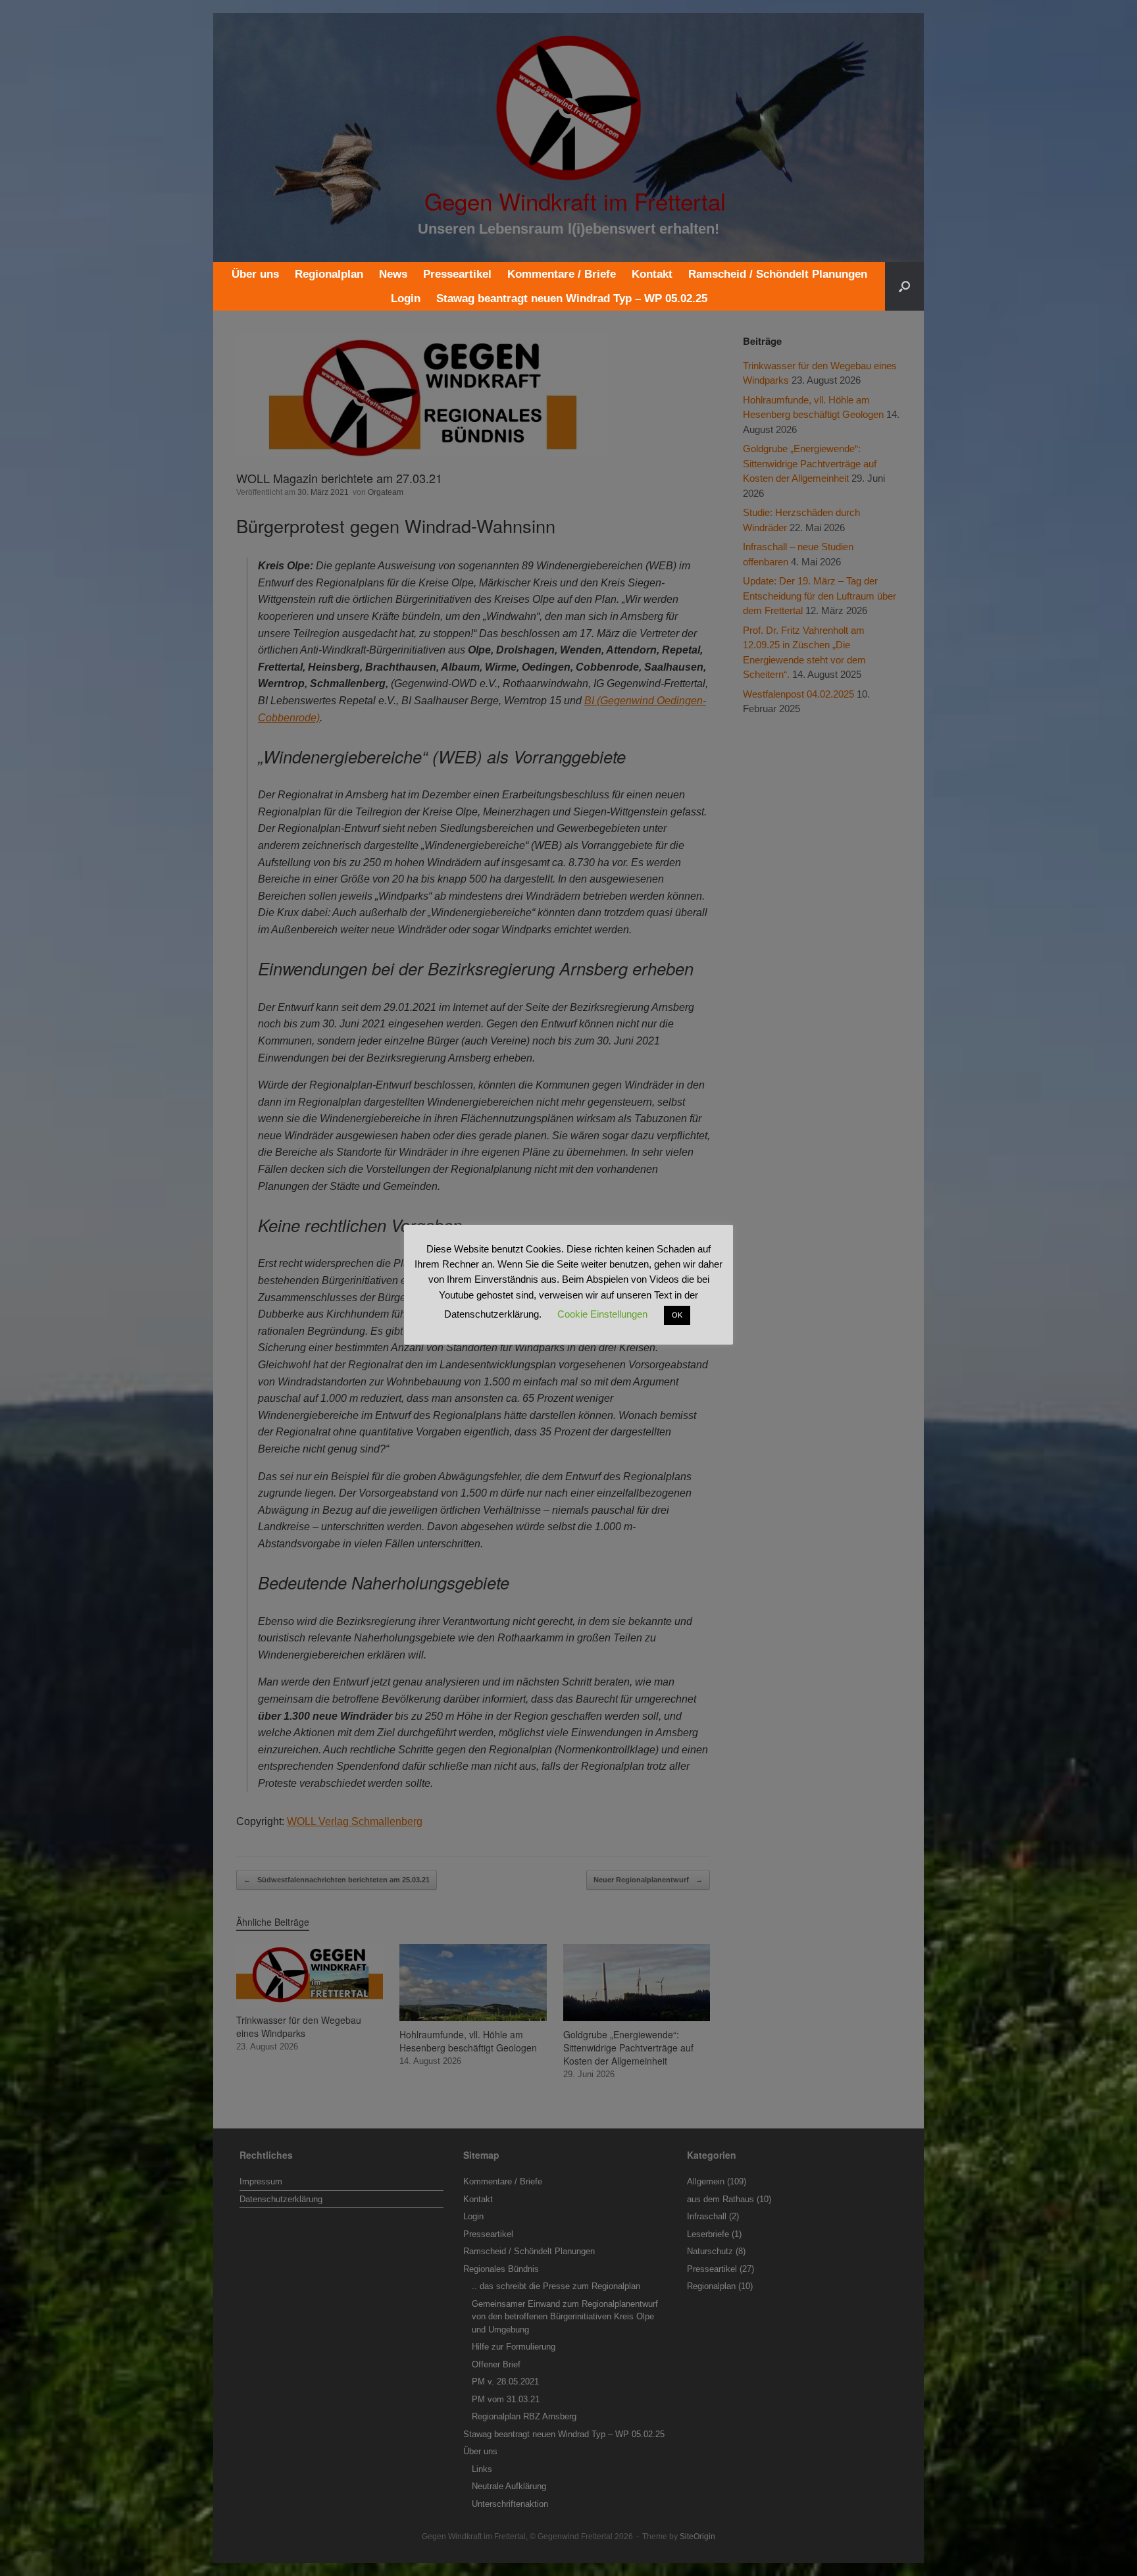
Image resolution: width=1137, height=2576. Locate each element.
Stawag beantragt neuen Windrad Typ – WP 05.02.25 (572, 298)
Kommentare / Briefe (562, 274)
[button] (904, 286)
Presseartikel (457, 274)
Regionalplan (329, 274)
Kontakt (652, 274)
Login (406, 298)
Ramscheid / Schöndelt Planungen (778, 274)
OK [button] (677, 1315)
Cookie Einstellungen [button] (602, 1314)
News (393, 274)
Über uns (255, 274)
